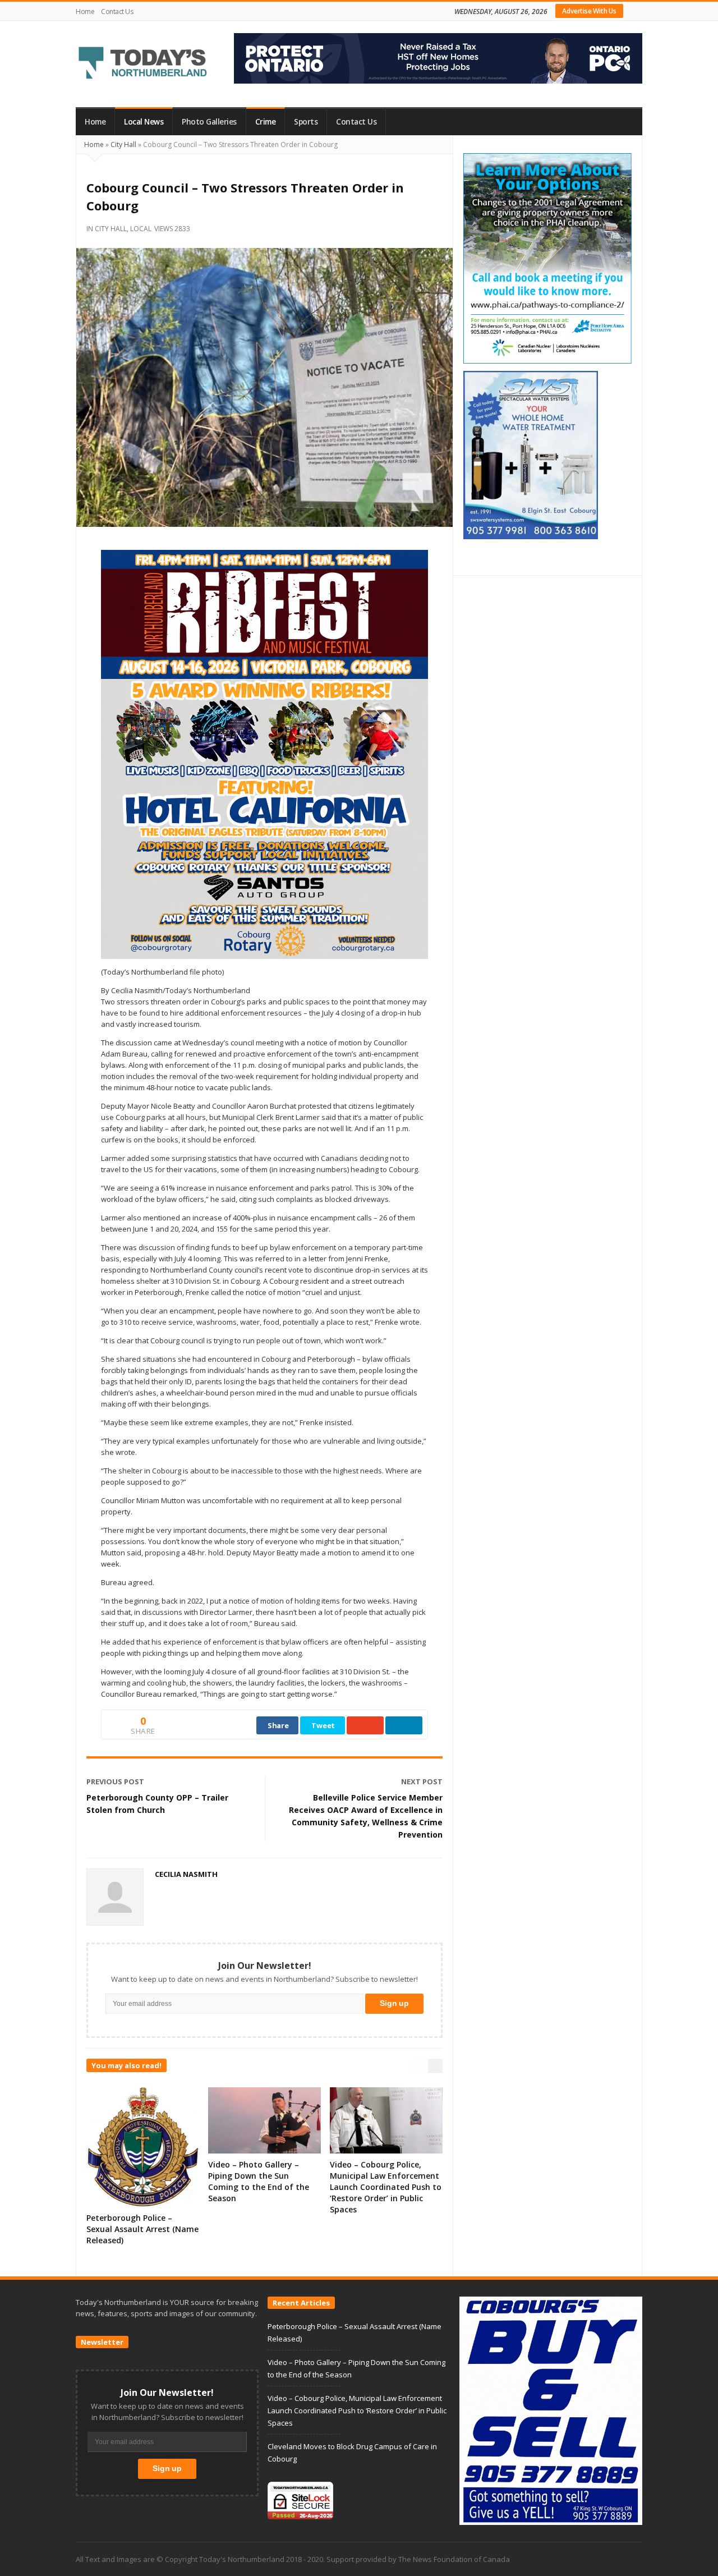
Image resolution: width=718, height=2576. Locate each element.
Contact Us (117, 12)
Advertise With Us (589, 11)
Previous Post (115, 1781)
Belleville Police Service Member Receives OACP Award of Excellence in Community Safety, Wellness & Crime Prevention (366, 1816)
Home (85, 12)
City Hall (123, 144)
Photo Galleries (209, 122)
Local (141, 229)
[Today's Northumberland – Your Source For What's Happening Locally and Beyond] (143, 64)
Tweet (323, 1725)
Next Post (422, 1781)
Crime (266, 122)
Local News (144, 122)
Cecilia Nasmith (186, 1874)
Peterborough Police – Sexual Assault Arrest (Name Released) (142, 2229)
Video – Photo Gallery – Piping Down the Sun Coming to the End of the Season (259, 2181)
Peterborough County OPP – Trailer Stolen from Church (157, 1804)
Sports (306, 122)
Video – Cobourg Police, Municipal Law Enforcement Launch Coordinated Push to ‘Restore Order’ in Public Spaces (386, 2187)
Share (278, 1725)
